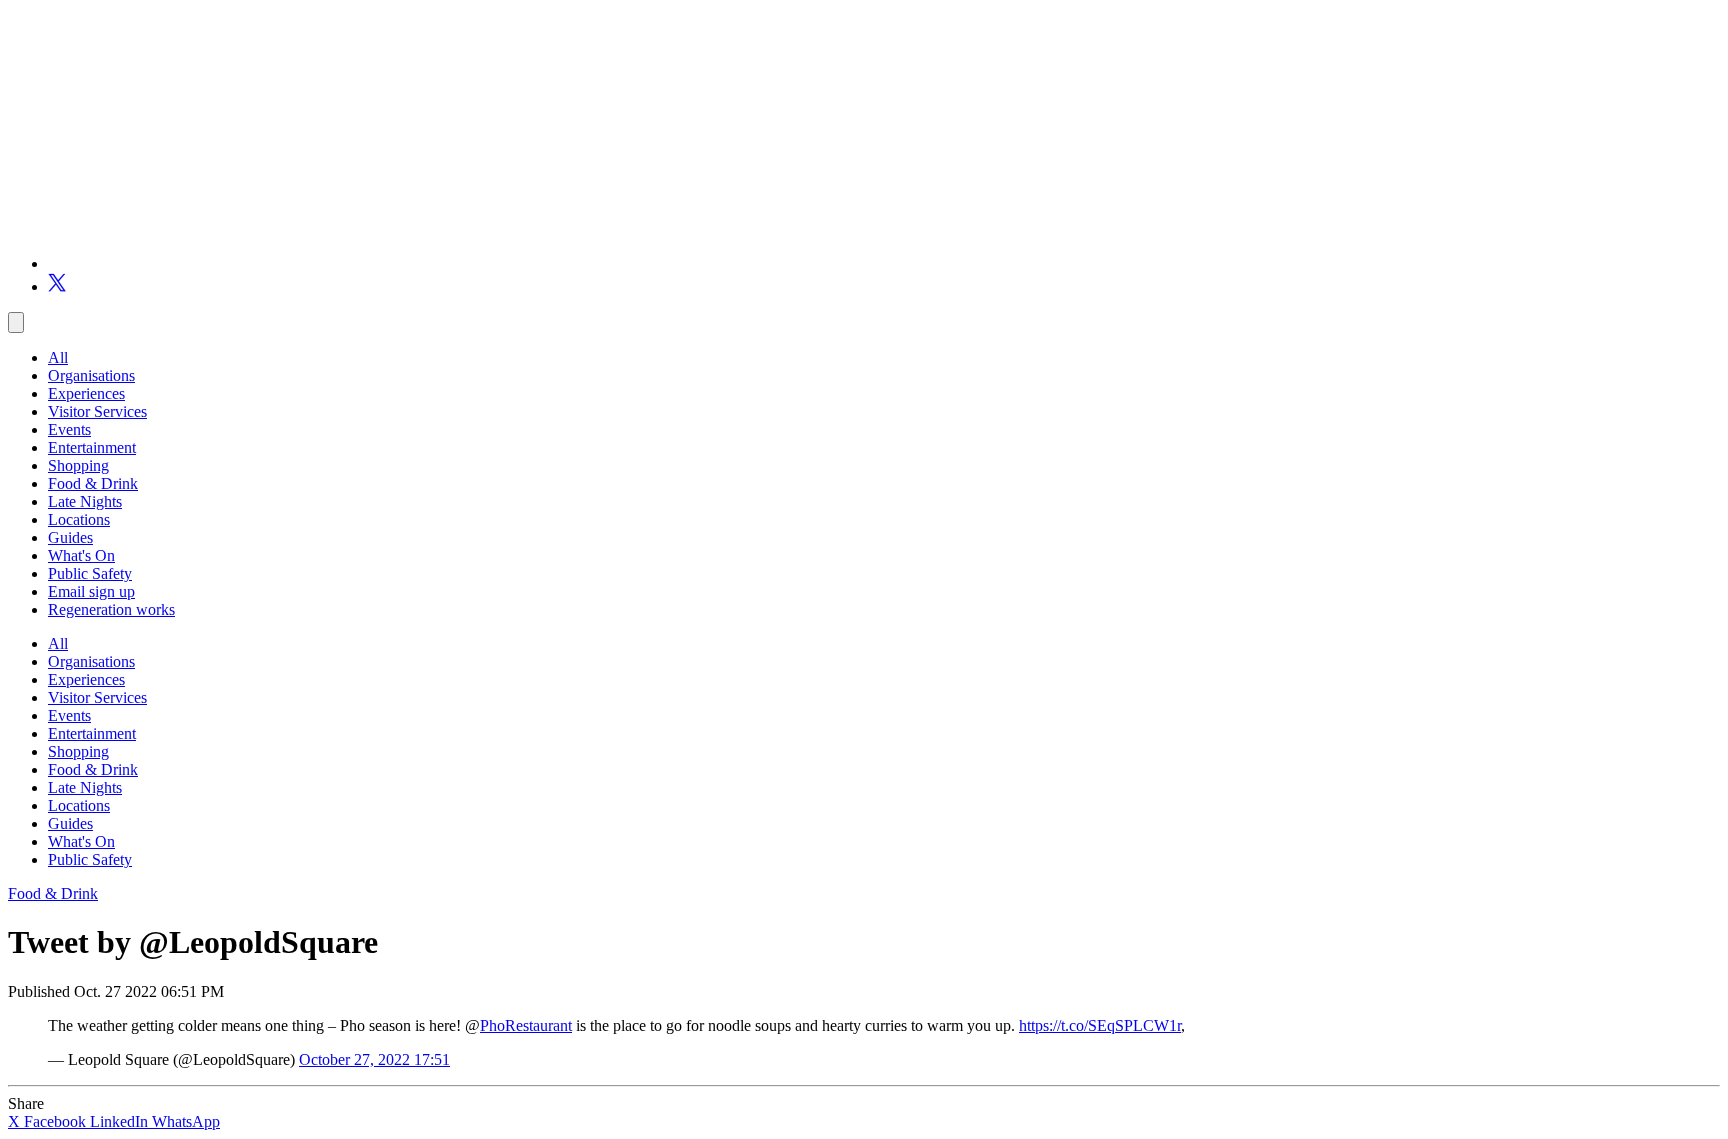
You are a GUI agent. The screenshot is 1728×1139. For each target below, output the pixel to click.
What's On (81, 555)
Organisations (91, 375)
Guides (70, 537)
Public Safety (90, 573)
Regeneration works (111, 609)
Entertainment (92, 447)
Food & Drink (93, 483)
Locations (79, 519)
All (58, 357)
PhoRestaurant (526, 1025)
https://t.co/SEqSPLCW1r (1100, 1025)
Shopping (78, 465)
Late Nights (85, 501)
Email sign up (91, 591)
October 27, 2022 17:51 (374, 1059)
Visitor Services (97, 411)
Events (69, 429)
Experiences (86, 393)
